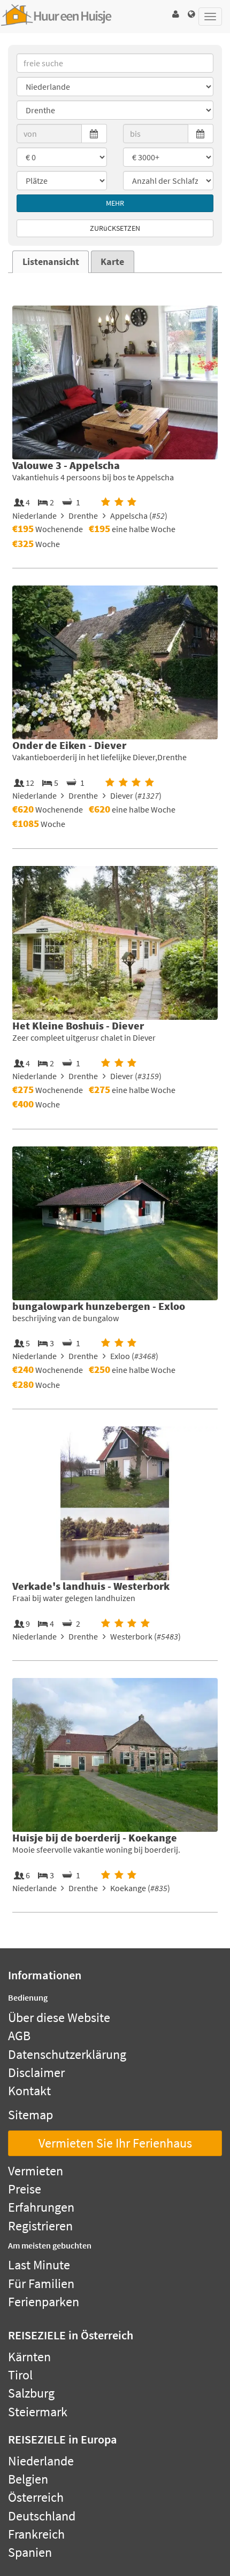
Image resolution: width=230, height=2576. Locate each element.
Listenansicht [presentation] (51, 262)
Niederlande (41, 2461)
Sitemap (30, 2115)
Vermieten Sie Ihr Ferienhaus (115, 2143)
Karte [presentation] (112, 262)
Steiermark (38, 2412)
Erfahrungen (41, 2207)
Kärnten (29, 2357)
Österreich (36, 2497)
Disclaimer (36, 2072)
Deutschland (42, 2516)
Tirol (20, 2375)
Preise (25, 2189)
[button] (175, 14)
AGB (19, 2036)
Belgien (28, 2479)
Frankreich (36, 2534)
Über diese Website (59, 2017)
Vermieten (36, 2171)
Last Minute (39, 2265)
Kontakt (29, 2091)
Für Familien (41, 2284)
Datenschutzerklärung (67, 2054)
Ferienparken (44, 2302)
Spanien (30, 2552)
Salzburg (31, 2393)
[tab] (51, 262)
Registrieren (40, 2226)
